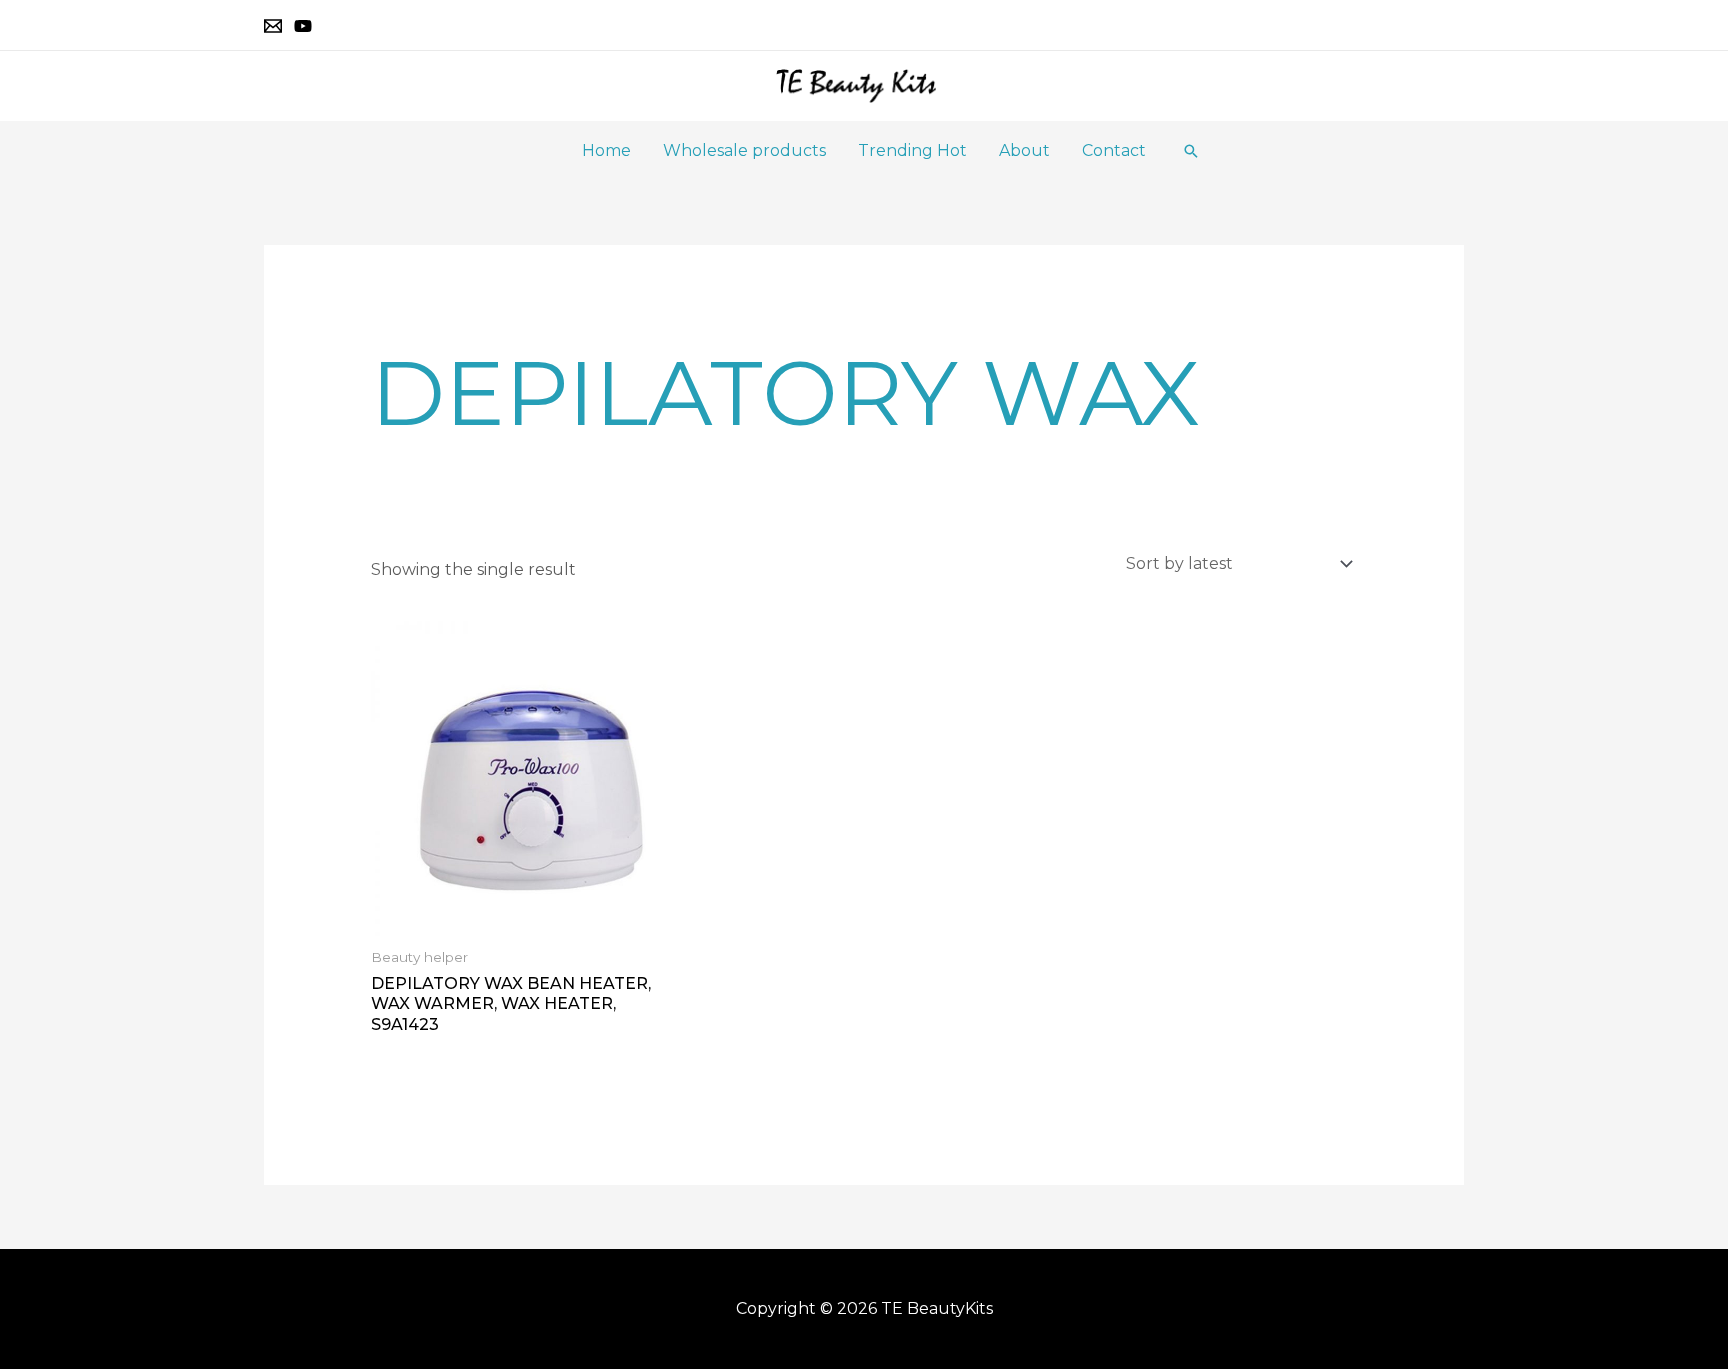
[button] (1191, 151)
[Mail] (273, 26)
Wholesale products (744, 150)
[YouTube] (303, 26)
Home (606, 150)
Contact (1114, 150)
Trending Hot (912, 150)
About (1024, 150)
